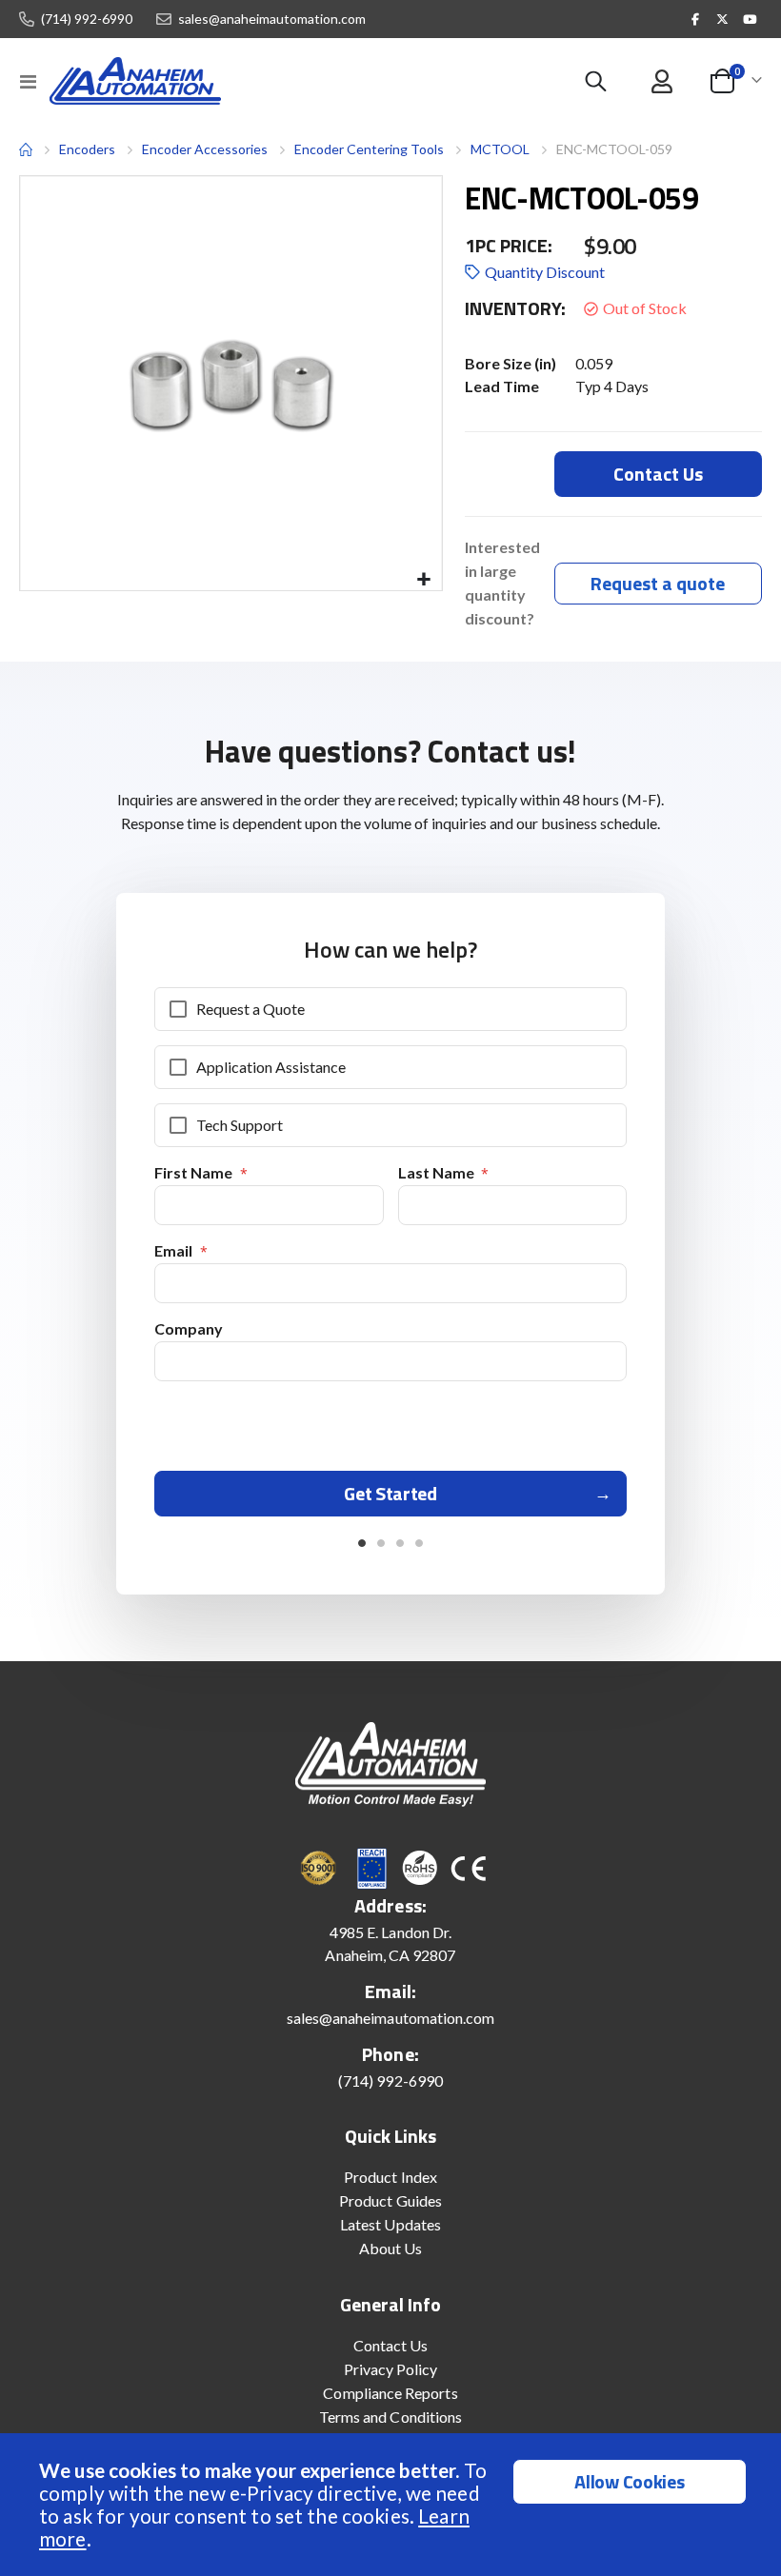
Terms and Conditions (390, 2417)
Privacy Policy (391, 2369)
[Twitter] (723, 19)
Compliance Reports (390, 2393)
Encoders (87, 149)
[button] (424, 580)
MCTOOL (500, 149)
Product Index (390, 2177)
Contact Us (391, 2345)
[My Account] (661, 81)
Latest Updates (390, 2224)
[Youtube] (750, 19)
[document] (393, 2505)
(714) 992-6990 (87, 19)
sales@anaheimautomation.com (272, 19)
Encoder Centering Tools (369, 149)
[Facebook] (695, 19)
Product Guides (390, 2200)
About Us (391, 2248)
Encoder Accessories (205, 149)
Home (26, 149)
